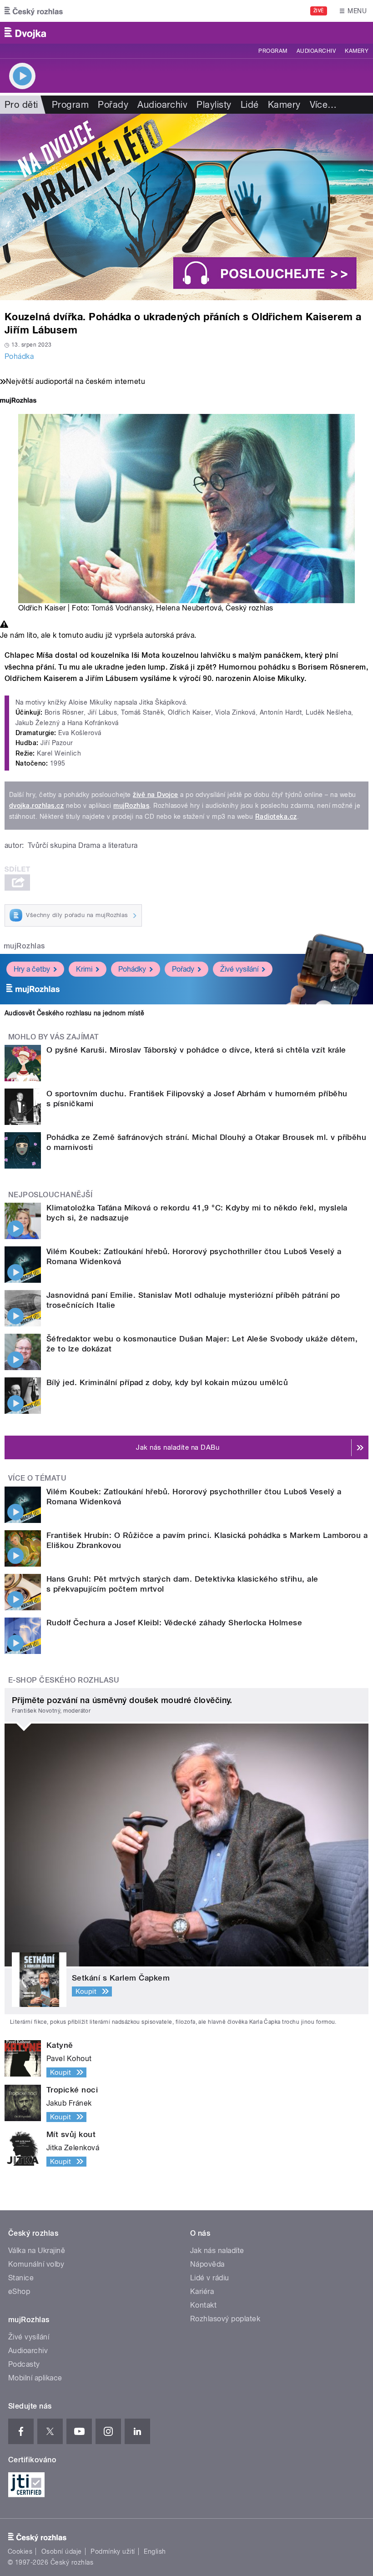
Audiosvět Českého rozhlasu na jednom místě (74, 1013)
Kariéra (202, 2291)
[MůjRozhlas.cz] (18, 401)
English (155, 2551)
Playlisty (214, 105)
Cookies (20, 2551)
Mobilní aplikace (35, 2378)
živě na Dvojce (156, 795)
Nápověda (207, 2264)
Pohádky (132, 969)
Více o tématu (37, 1478)
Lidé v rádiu (210, 2278)
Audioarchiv (316, 51)
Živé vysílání (239, 969)
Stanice (21, 2278)
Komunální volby (36, 2264)
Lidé (250, 105)
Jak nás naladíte (217, 2251)
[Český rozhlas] (34, 11)
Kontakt (203, 2305)
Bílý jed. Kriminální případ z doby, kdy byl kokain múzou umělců (167, 1382)
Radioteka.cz (276, 817)
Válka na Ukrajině (37, 2251)
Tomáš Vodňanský (122, 608)
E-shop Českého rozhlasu (64, 1680)
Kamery (357, 51)
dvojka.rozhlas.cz (36, 806)
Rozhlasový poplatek (225, 2319)
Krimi (84, 969)
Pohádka (19, 356)
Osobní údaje (62, 2551)
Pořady (113, 105)
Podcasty (24, 2364)
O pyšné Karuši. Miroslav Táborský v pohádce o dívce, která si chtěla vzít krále (196, 1050)
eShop (19, 2291)
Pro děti (21, 105)
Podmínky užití (113, 2551)
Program (273, 51)
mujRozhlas (131, 806)
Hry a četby (32, 969)
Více (323, 105)
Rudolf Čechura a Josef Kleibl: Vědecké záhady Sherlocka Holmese (174, 1623)
